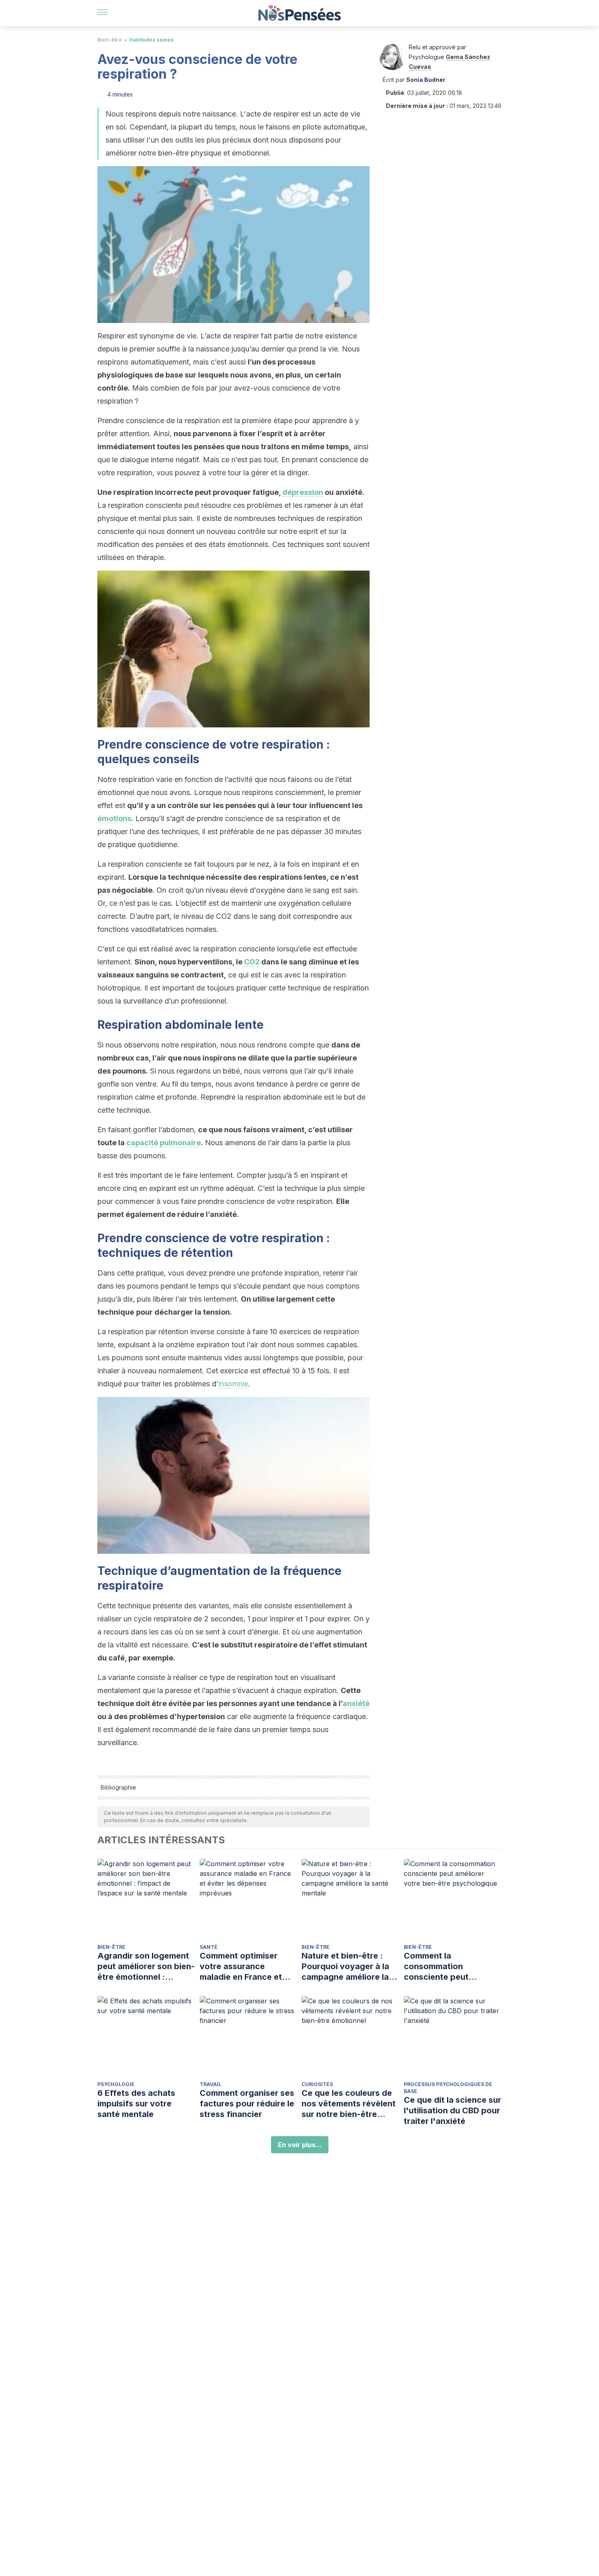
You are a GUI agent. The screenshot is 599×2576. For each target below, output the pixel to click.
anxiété (356, 1703)
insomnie (233, 1384)
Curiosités (317, 2084)
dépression (303, 492)
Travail (210, 2084)
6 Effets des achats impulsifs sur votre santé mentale (136, 2104)
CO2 (252, 962)
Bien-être (110, 40)
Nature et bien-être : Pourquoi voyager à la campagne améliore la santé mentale (345, 1967)
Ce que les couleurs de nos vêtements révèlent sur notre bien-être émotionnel (349, 2104)
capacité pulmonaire (164, 1143)
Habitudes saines (151, 40)
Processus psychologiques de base (448, 2088)
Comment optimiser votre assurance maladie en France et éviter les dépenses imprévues (241, 1967)
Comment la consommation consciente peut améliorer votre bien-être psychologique (446, 1967)
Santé (209, 1947)
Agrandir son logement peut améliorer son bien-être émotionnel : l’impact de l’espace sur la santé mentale (146, 1967)
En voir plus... (300, 2145)
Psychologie (116, 2084)
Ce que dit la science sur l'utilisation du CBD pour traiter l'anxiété (453, 2110)
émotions (114, 818)
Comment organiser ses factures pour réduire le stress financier (247, 2104)
